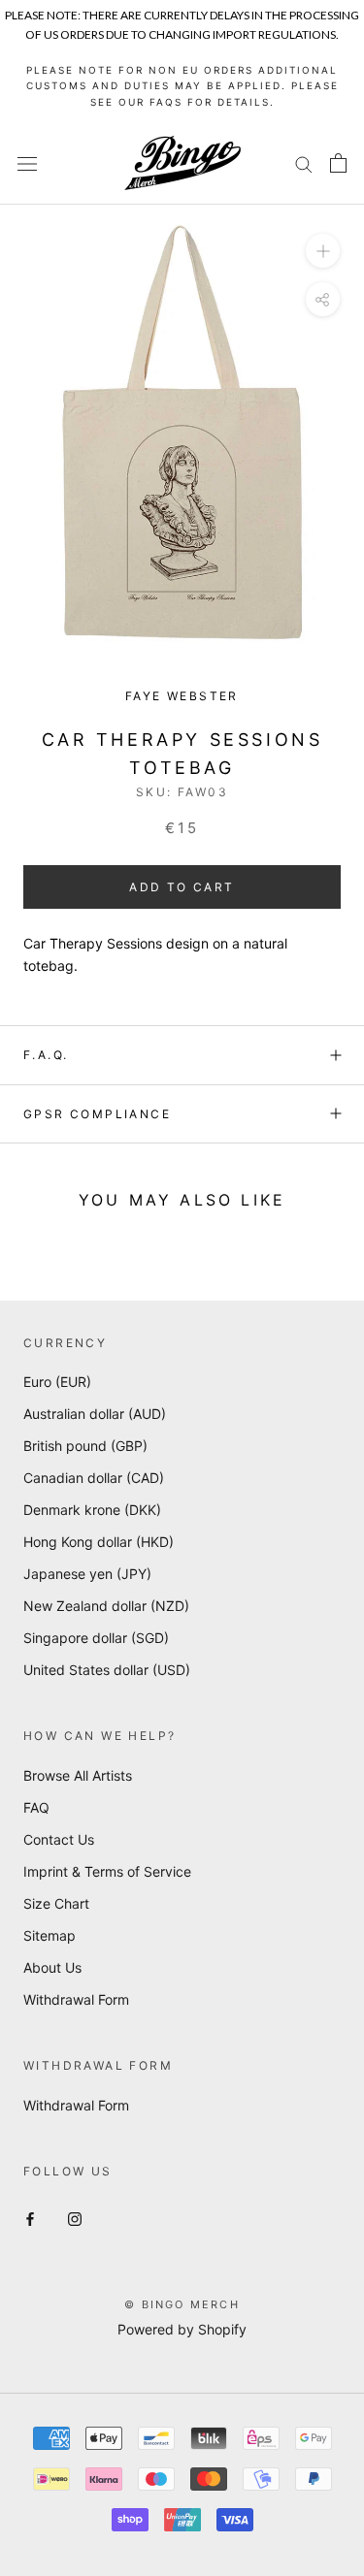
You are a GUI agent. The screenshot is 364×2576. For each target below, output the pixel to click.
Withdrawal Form (76, 1999)
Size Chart (56, 1903)
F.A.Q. (46, 1055)
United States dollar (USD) (107, 1670)
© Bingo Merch (182, 2304)
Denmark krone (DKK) (92, 1510)
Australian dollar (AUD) (95, 1414)
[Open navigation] (27, 163)
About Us (52, 1967)
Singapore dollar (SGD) (96, 1638)
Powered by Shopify (182, 2329)
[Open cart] (338, 163)
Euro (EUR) (57, 1382)
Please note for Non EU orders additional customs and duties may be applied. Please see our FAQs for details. (182, 86)
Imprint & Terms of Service (107, 1871)
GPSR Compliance (97, 1114)
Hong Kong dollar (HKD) (99, 1542)
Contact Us (59, 1839)
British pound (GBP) (85, 1446)
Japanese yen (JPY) (87, 1574)
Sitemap (50, 1935)
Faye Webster (182, 696)
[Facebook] (30, 2218)
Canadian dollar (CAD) (94, 1478)
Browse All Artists (78, 1775)
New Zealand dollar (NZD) (106, 1606)
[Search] (304, 163)
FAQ (36, 1807)
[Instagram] (75, 2218)
